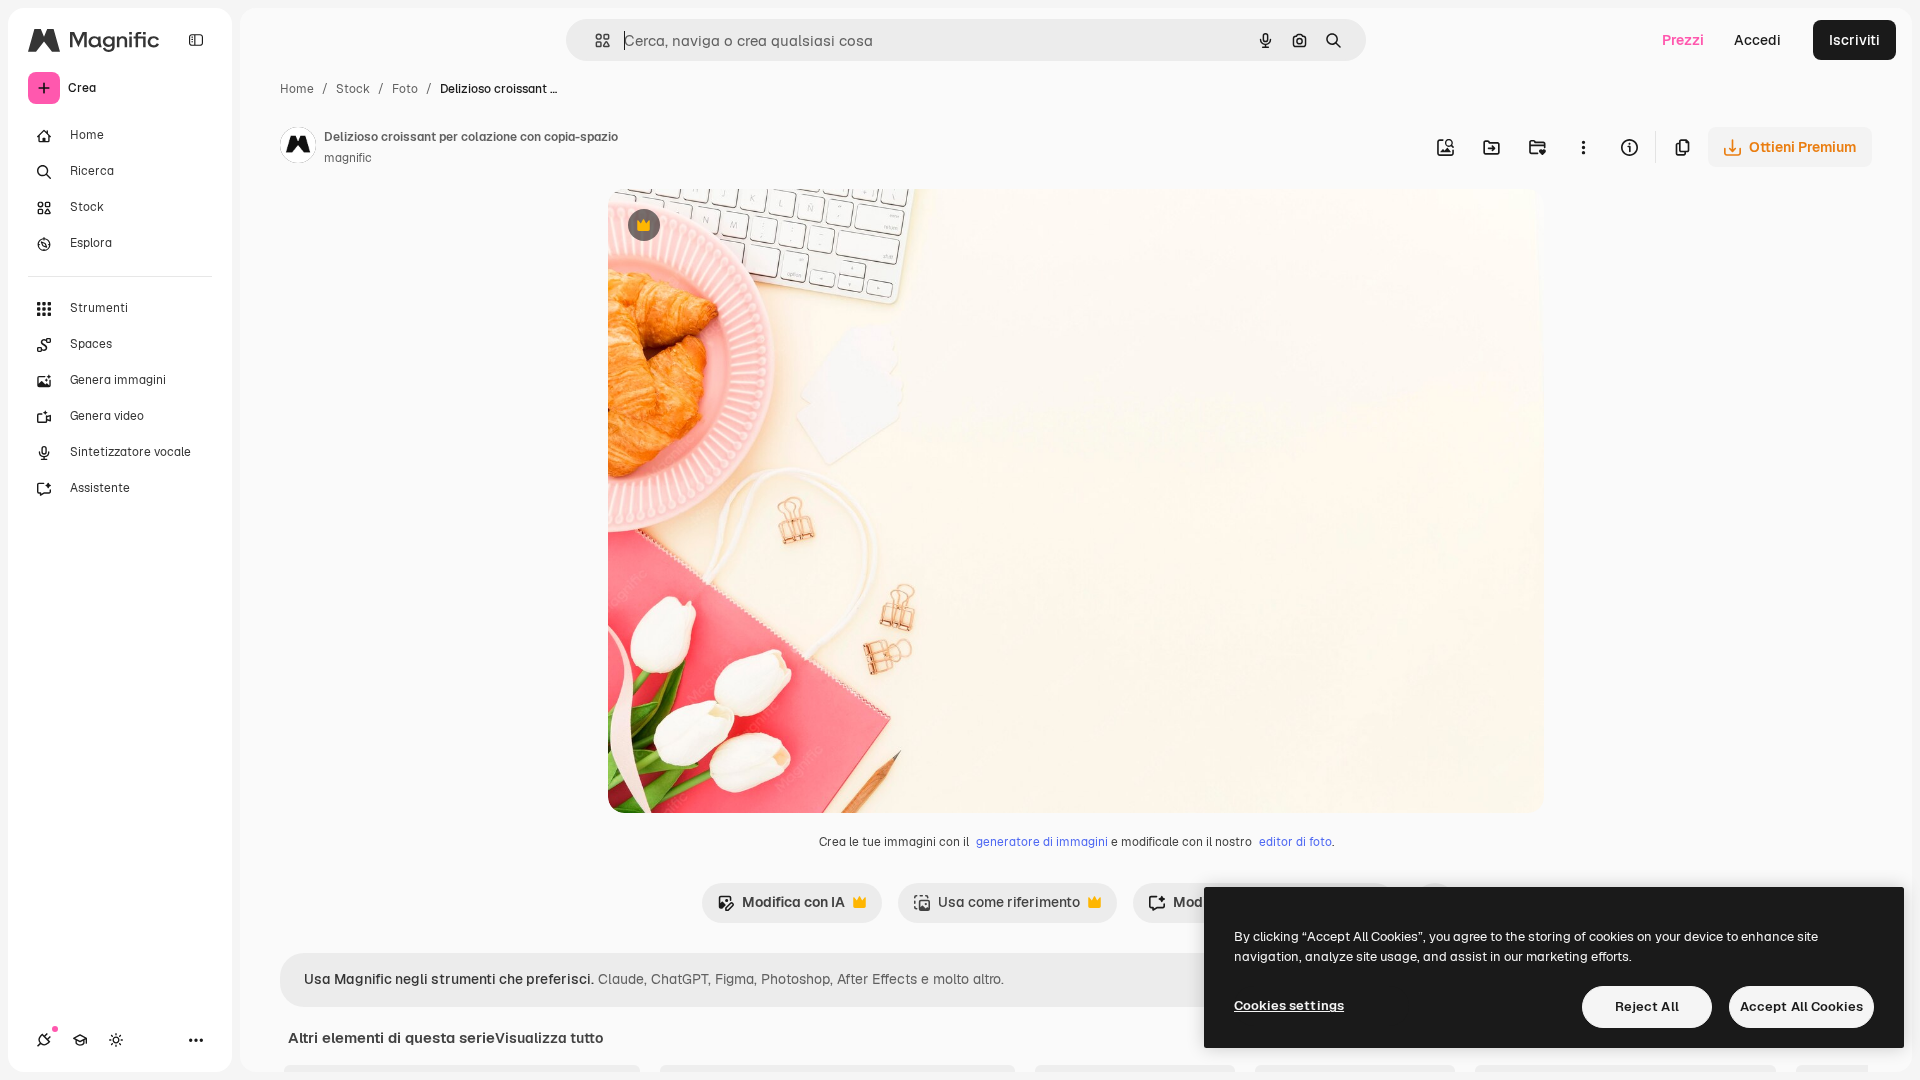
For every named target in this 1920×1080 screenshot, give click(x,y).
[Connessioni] (44, 1040)
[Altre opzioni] (1583, 147)
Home (297, 89)
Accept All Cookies (1801, 1006)
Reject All (1647, 1006)
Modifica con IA (781, 907)
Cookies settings (1289, 1005)
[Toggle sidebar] (196, 40)
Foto (405, 89)
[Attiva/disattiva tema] (116, 1040)
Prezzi (1683, 40)
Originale (740, 227)
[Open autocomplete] (594, 40)
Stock (353, 89)
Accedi (1757, 40)
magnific (348, 158)
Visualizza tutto (549, 1038)
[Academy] (80, 1040)
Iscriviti (1854, 40)
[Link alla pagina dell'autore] (298, 148)
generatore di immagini (1042, 842)
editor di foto (1295, 842)
